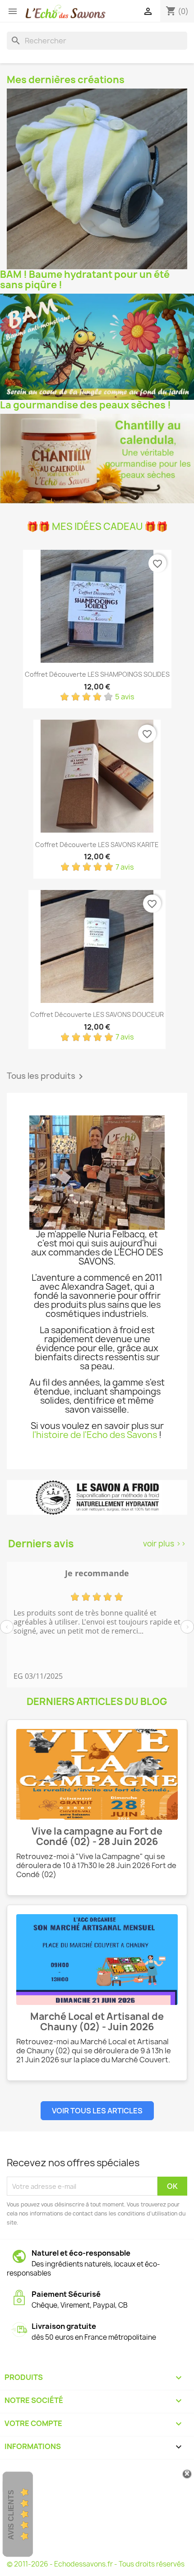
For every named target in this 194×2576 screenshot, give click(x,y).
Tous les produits (46, 1077)
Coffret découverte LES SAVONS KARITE (97, 845)
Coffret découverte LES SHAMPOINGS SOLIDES (97, 674)
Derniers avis (41, 1544)
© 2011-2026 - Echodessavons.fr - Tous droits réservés (96, 2564)
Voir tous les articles (97, 2111)
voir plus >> (164, 1543)
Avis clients (11, 2515)
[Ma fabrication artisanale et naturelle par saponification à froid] (97, 1497)
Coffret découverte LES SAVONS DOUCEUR (97, 1014)
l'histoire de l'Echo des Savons (95, 1435)
